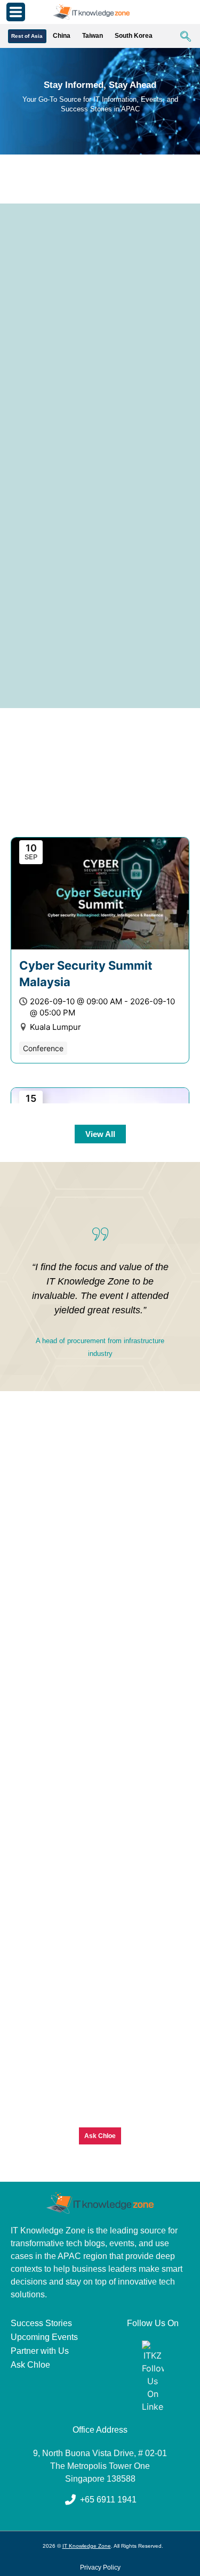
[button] (180, 37)
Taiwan (93, 36)
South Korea (134, 36)
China (62, 36)
